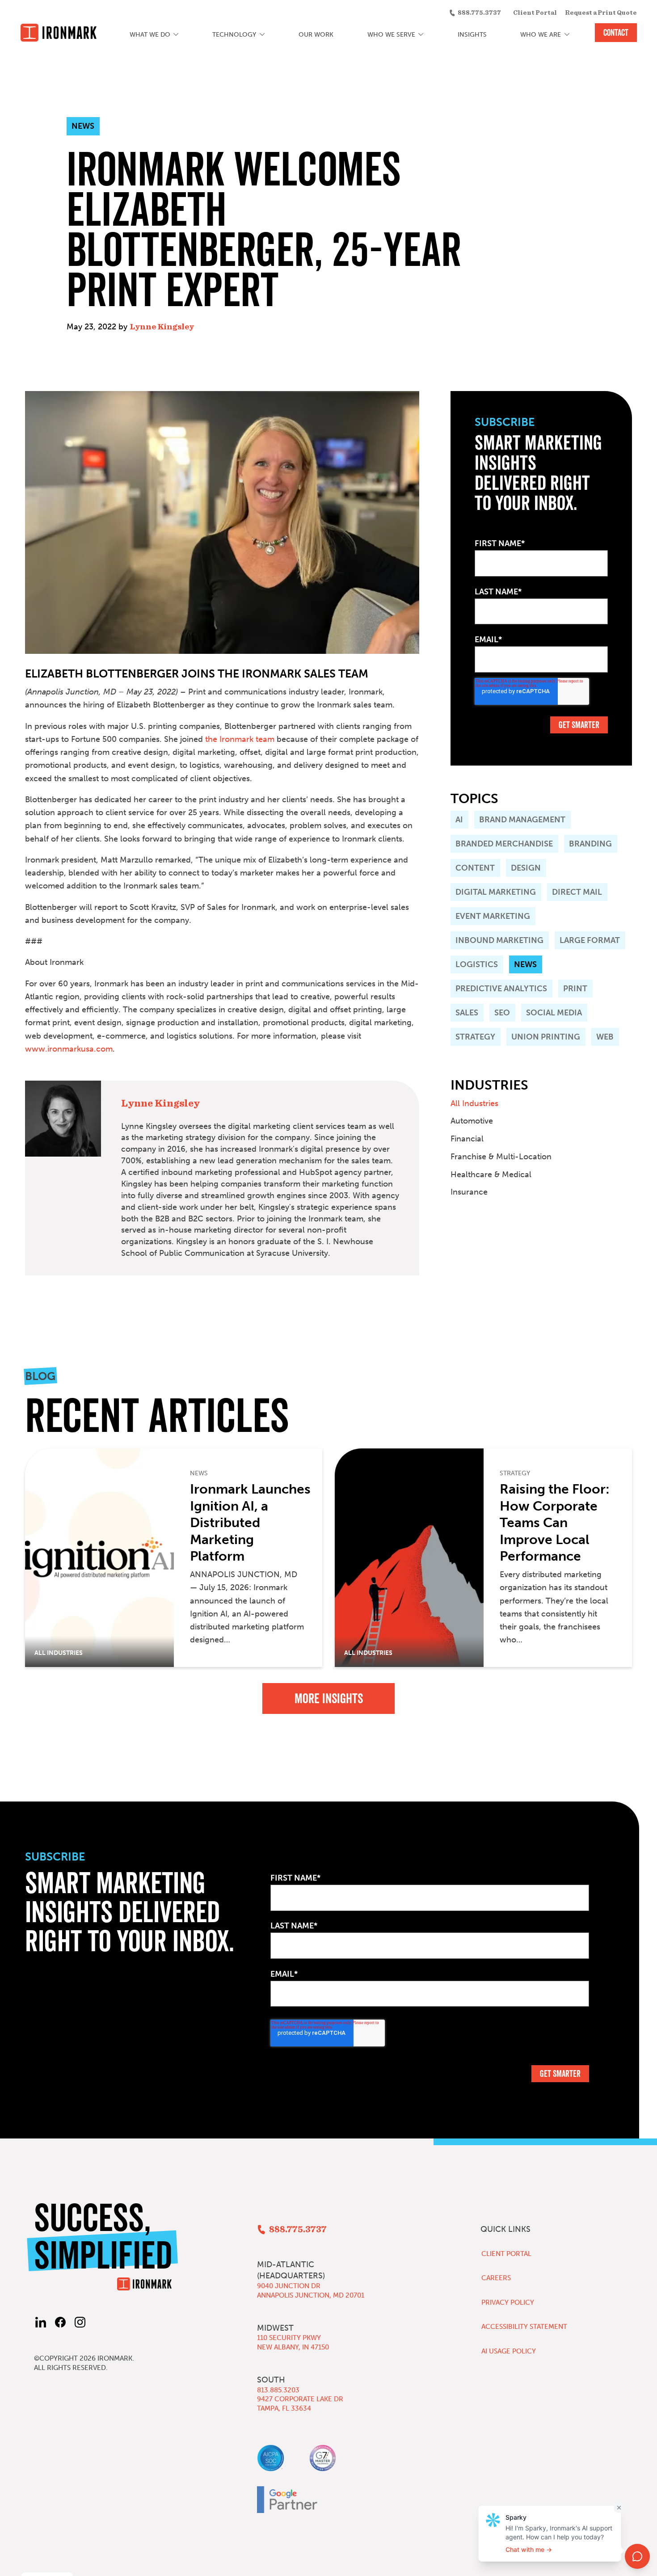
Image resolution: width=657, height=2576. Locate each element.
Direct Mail (577, 892)
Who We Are (541, 35)
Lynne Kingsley (162, 327)
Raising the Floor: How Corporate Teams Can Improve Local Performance (555, 1523)
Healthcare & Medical (491, 1174)
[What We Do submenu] (176, 35)
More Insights (329, 1699)
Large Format (590, 940)
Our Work (316, 35)
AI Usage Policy (509, 2351)
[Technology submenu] (262, 35)
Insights (472, 35)
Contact (616, 33)
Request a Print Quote (601, 13)
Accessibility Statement (524, 2327)
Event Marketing (493, 916)
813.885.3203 (278, 2390)
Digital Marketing (496, 892)
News (525, 964)
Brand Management (522, 820)
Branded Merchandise (504, 844)
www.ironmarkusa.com (69, 1049)
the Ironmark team (240, 739)
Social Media (554, 1013)
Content (475, 868)
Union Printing (546, 1037)
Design (526, 868)
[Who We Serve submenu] (421, 35)
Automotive (472, 1121)
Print (575, 989)
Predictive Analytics (501, 989)
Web (605, 1037)
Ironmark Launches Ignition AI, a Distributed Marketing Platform (250, 1523)
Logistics (477, 964)
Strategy (475, 1037)
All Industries (474, 1103)
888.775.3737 (479, 13)
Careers (496, 2278)
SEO (502, 1013)
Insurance (469, 1192)
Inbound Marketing (499, 940)
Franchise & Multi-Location (501, 1157)
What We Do (150, 35)
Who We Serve (391, 35)
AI (459, 820)
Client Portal (535, 13)
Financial (467, 1139)
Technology (234, 35)
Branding (590, 844)
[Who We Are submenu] (567, 35)
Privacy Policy (508, 2302)
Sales (467, 1013)
